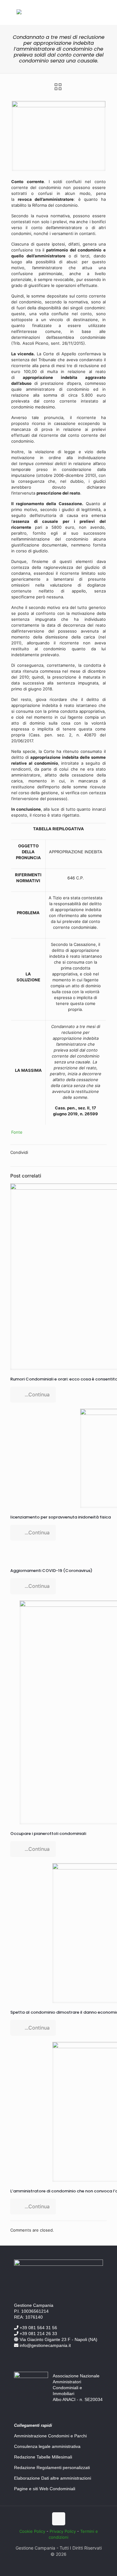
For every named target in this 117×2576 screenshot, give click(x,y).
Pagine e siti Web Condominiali (45, 2489)
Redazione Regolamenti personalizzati (52, 2468)
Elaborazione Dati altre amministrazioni (53, 2478)
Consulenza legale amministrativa (47, 2446)
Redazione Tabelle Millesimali (43, 2457)
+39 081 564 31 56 (38, 2328)
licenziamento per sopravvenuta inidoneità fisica (61, 1517)
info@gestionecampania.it (45, 2345)
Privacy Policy (63, 2531)
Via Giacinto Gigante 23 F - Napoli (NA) (58, 2339)
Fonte (17, 1132)
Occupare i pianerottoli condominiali (48, 1834)
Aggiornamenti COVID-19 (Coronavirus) (51, 1571)
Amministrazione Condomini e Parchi (50, 2436)
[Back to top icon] (59, 2519)
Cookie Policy (32, 2531)
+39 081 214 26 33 (38, 2334)
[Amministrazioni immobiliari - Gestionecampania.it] (19, 13)
